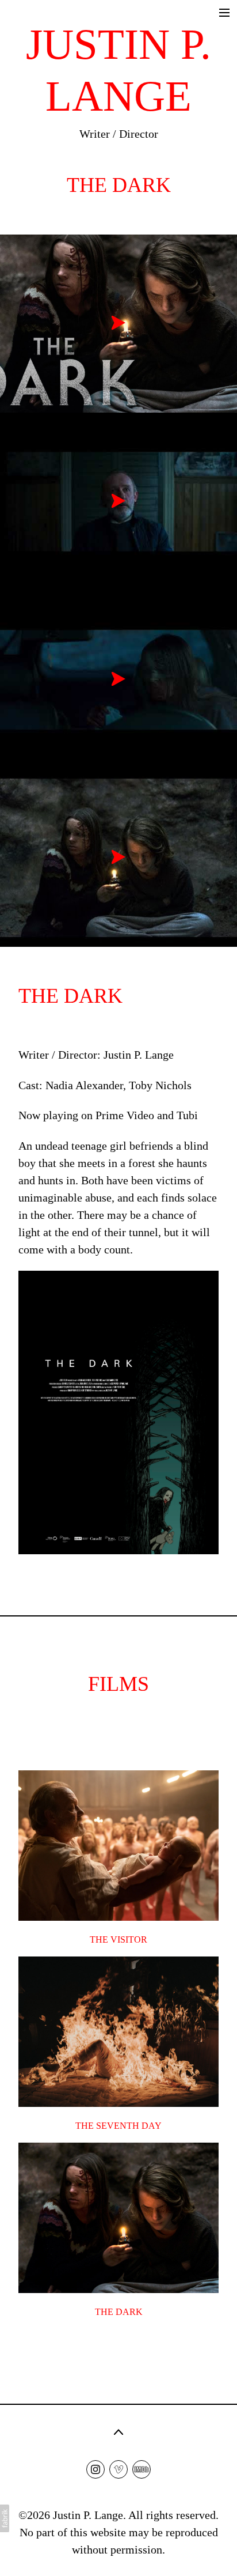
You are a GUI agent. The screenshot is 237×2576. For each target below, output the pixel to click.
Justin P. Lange (88, 2515)
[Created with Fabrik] (5, 2518)
